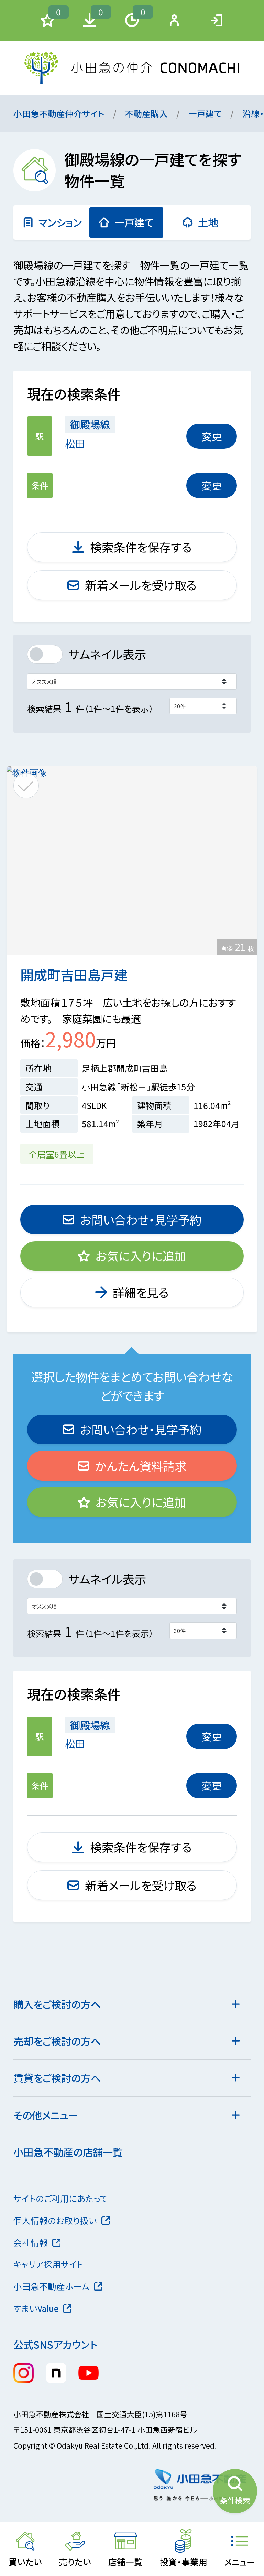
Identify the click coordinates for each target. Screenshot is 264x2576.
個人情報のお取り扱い (55, 2220)
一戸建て (205, 113)
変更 (212, 436)
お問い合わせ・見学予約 (141, 1219)
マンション (60, 222)
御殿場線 (90, 424)
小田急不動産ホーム (51, 2286)
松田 (75, 443)
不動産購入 (146, 113)
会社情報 (31, 2242)
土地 (208, 222)
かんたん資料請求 (141, 1466)
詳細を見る (141, 1292)
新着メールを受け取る (141, 585)
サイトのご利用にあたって (61, 2198)
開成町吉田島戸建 (74, 974)
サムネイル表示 (107, 654)
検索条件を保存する (141, 547)
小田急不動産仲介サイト (59, 113)
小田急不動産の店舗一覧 (68, 2152)
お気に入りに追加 (141, 1256)
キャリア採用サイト (48, 2264)
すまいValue (36, 2308)
